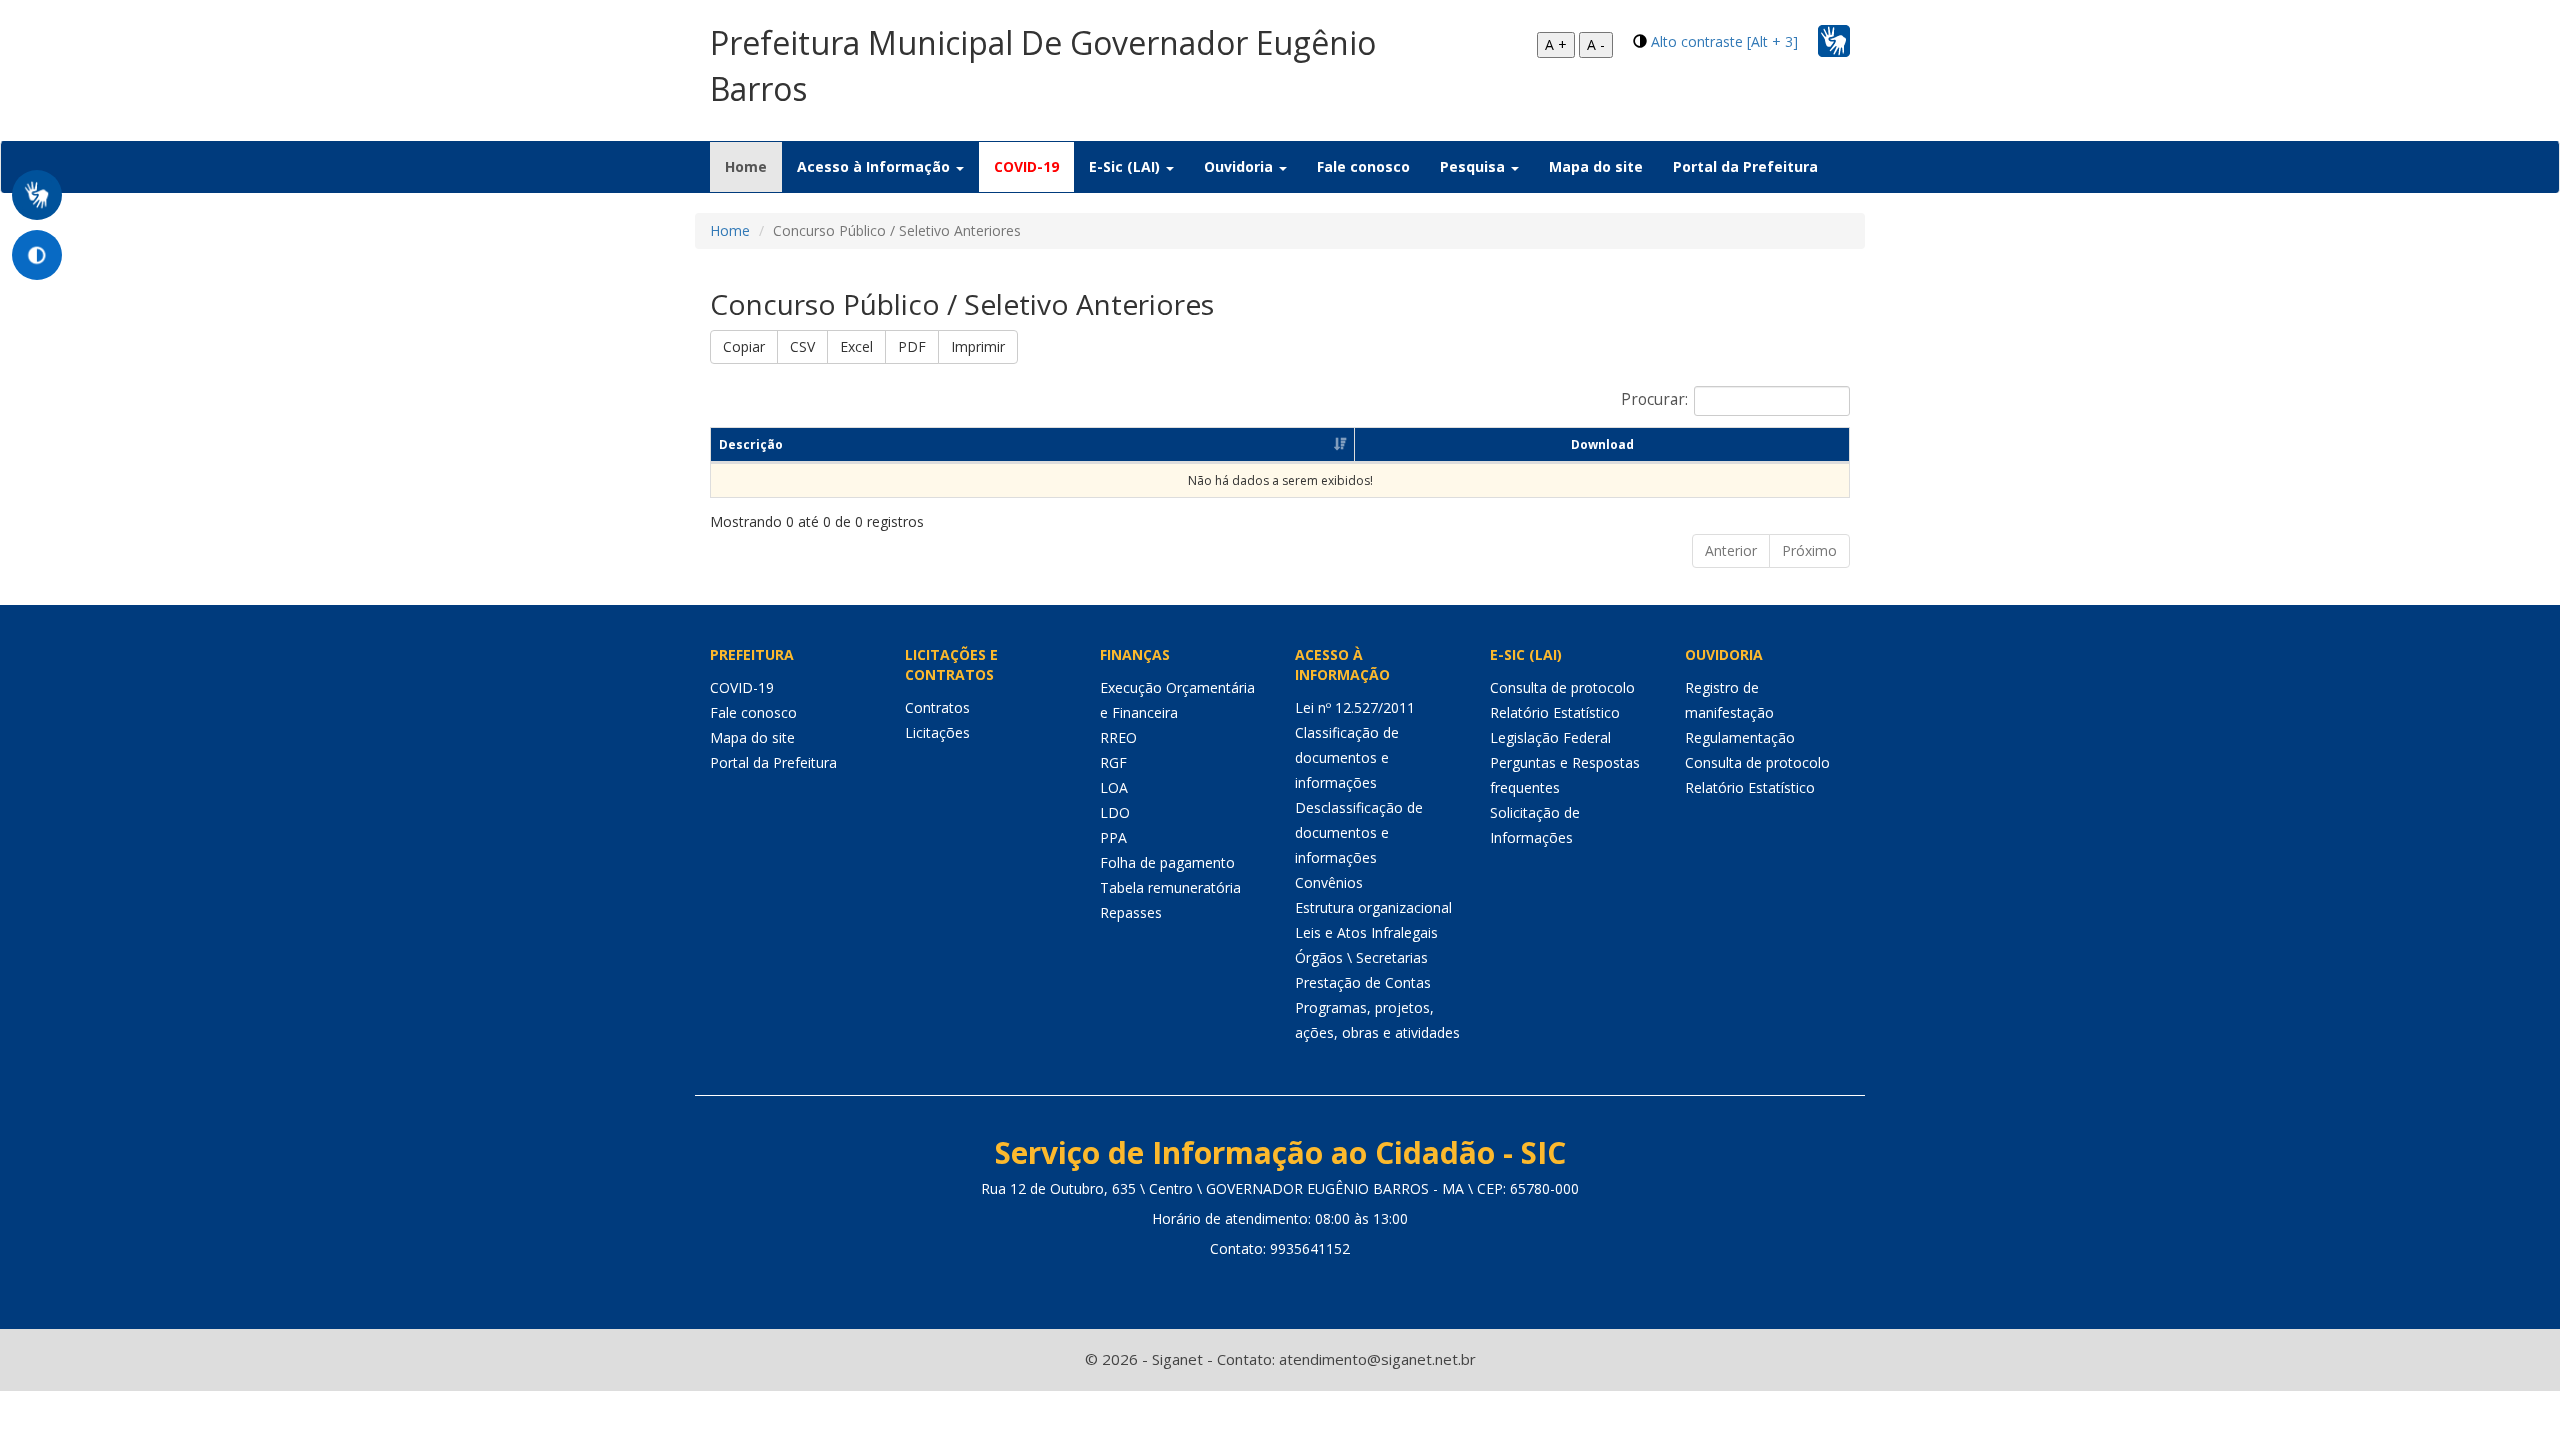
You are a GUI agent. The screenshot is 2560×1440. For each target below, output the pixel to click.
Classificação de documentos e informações (1347, 757)
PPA (1113, 837)
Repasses (1131, 912)
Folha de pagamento (1167, 862)
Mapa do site (1596, 166)
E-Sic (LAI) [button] (1126, 166)
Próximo (1809, 550)
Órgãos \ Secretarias (1361, 957)
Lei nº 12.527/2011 (1355, 707)
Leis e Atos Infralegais (1366, 932)
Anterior (1731, 550)
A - (1596, 44)
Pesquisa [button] (1474, 166)
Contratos (937, 707)
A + (1556, 44)
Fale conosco (1363, 166)
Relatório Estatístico (1555, 712)
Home (753, 166)
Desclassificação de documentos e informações (1359, 832)
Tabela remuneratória (1170, 887)
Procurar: (1654, 399)
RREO (1118, 737)
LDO (1115, 812)
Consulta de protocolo (1562, 687)
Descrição (751, 444)
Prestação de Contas (1363, 982)
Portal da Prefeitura (1745, 166)
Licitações (937, 732)
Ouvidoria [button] (1240, 166)
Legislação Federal (1550, 737)
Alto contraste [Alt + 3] (1724, 41)
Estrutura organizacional (1373, 907)
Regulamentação (1740, 737)
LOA (1114, 787)
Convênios (1329, 882)
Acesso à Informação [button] (875, 166)
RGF (1113, 762)
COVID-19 (1026, 166)
